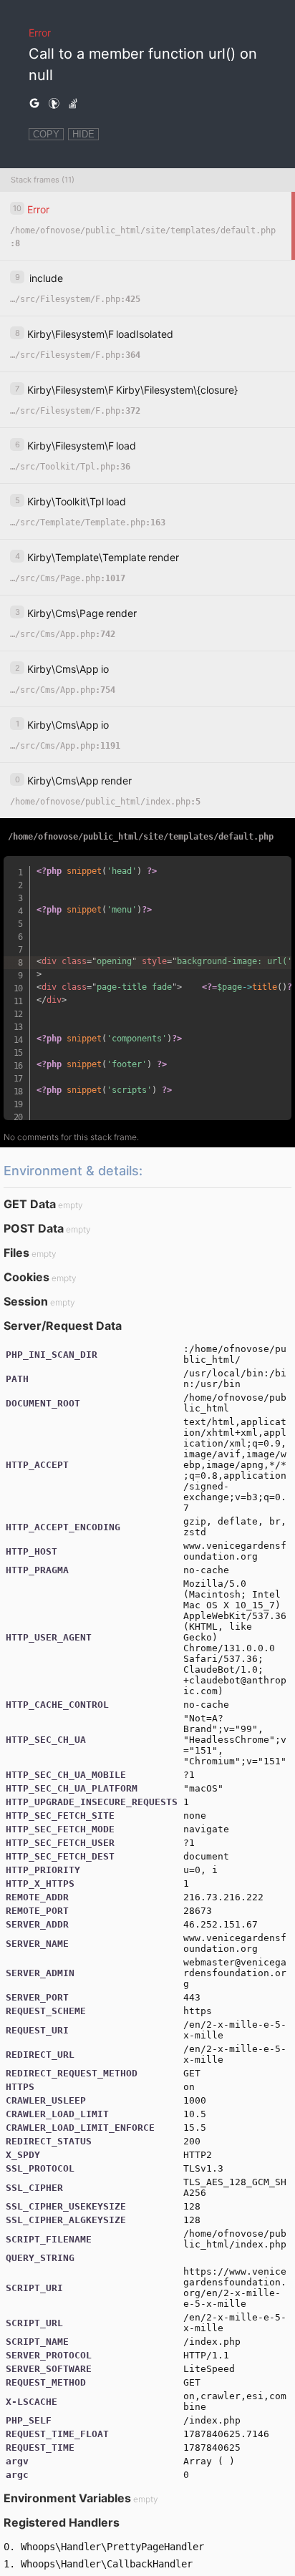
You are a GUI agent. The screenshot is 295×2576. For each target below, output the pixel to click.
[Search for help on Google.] (34, 104)
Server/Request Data (63, 1326)
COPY (46, 134)
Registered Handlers (62, 2522)
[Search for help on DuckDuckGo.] (54, 104)
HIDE (83, 134)
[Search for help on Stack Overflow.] (73, 104)
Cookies (26, 1277)
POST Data (34, 1228)
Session (26, 1301)
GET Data (30, 1204)
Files (16, 1253)
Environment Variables (67, 2498)
